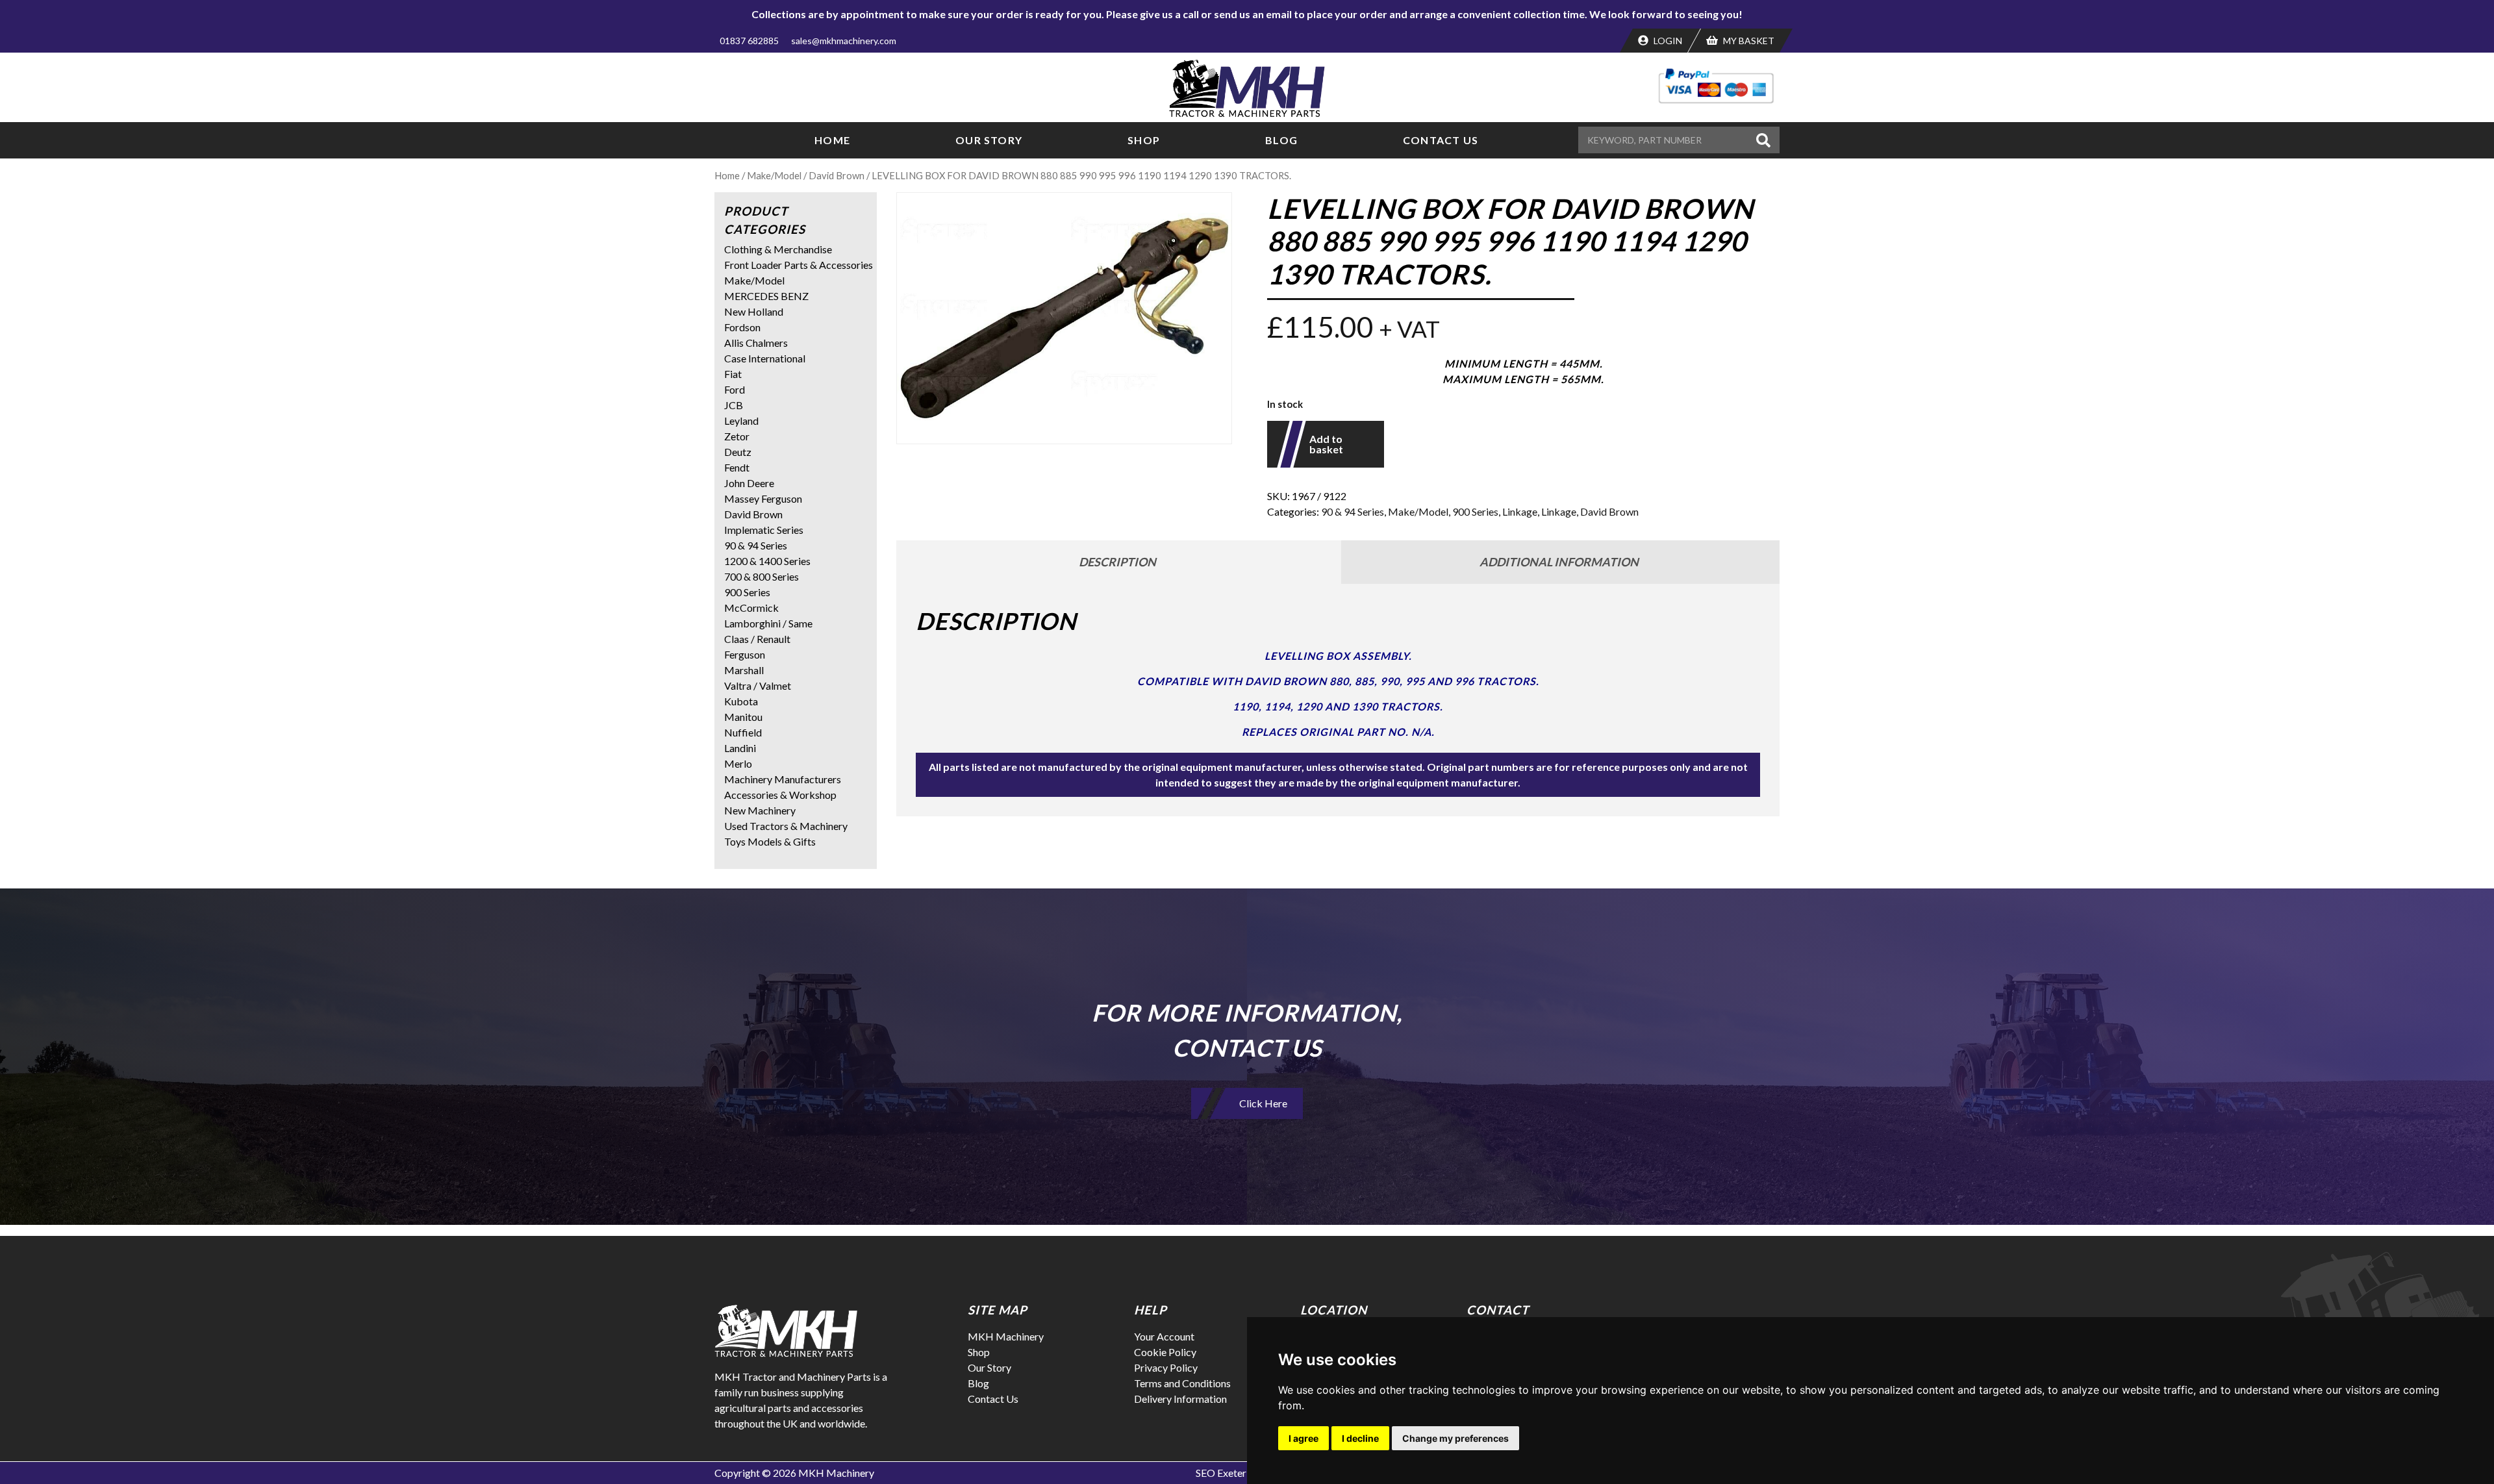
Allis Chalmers (756, 343)
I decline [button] (1360, 1438)
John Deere (749, 483)
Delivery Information (1180, 1399)
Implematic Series (764, 530)
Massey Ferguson (763, 498)
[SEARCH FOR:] (1665, 140)
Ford (735, 389)
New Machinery (760, 810)
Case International (765, 358)
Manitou (743, 717)
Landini (740, 748)
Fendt (737, 467)
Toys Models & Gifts (770, 841)
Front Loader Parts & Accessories (799, 265)
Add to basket (1326, 444)
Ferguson (745, 654)
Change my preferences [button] (1455, 1438)
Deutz (738, 452)
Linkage (1520, 511)
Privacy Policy (1166, 1367)
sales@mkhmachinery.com (844, 41)
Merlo (738, 763)
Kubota (741, 701)
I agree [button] (1304, 1438)
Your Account (1164, 1336)
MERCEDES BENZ (766, 296)
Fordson (742, 327)
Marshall (744, 670)
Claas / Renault (757, 639)
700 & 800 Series (762, 576)
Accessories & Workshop (780, 795)
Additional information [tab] (1559, 562)
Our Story (989, 140)
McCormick (751, 608)
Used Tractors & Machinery (786, 826)
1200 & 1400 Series (767, 561)
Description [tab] (1117, 562)
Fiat (733, 374)
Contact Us (1441, 140)
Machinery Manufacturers (783, 779)
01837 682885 (749, 41)
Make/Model (774, 175)
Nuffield (743, 732)
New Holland (754, 311)
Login (1667, 41)
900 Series (1475, 511)
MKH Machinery (1006, 1336)
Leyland (741, 421)
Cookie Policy (1165, 1352)
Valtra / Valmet (758, 685)
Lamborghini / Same (768, 623)
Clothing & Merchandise (778, 249)
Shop (1144, 140)
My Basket (1748, 41)
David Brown (837, 175)
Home (832, 140)
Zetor (737, 436)
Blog (1281, 140)
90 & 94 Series (1353, 511)
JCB (734, 405)
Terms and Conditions (1182, 1383)
